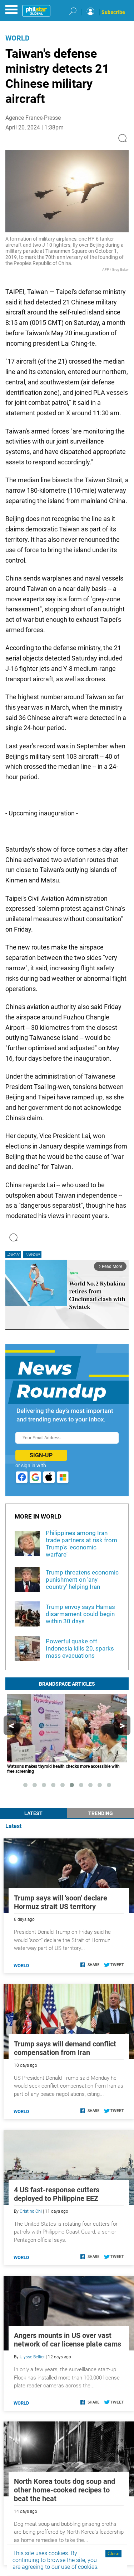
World (18, 38)
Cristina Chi (31, 2211)
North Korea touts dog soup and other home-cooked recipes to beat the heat (64, 2490)
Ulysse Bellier (32, 2357)
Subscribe (113, 12)
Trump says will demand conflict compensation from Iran (65, 2048)
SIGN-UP (41, 1455)
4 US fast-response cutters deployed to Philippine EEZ (57, 2194)
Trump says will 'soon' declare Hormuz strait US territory (61, 1902)
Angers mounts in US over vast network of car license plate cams (68, 2340)
